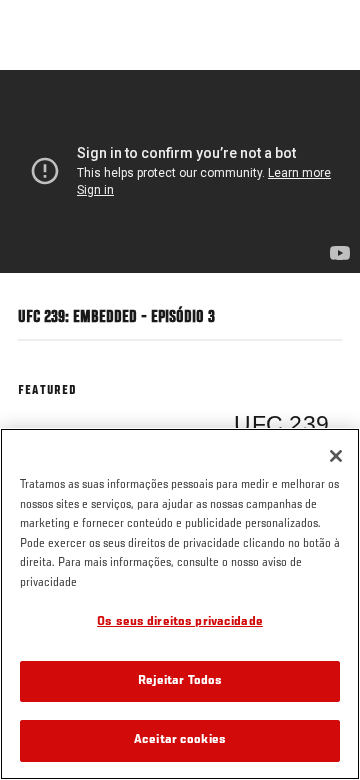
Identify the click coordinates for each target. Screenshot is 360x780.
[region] (180, 604)
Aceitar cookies (180, 740)
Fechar (324, 108)
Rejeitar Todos (180, 681)
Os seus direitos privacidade (180, 622)
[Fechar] (336, 456)
